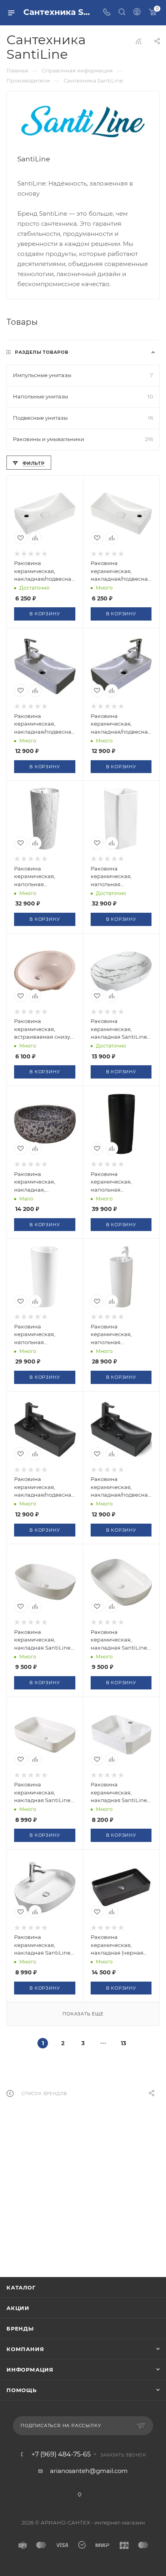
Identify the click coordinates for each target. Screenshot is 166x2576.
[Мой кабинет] (137, 13)
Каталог (21, 2287)
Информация (30, 2370)
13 (123, 2043)
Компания (25, 2349)
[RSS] (139, 41)
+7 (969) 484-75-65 (61, 2454)
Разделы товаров (42, 352)
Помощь (22, 2390)
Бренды (20, 2329)
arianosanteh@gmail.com (89, 2471)
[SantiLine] (83, 122)
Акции (18, 2308)
